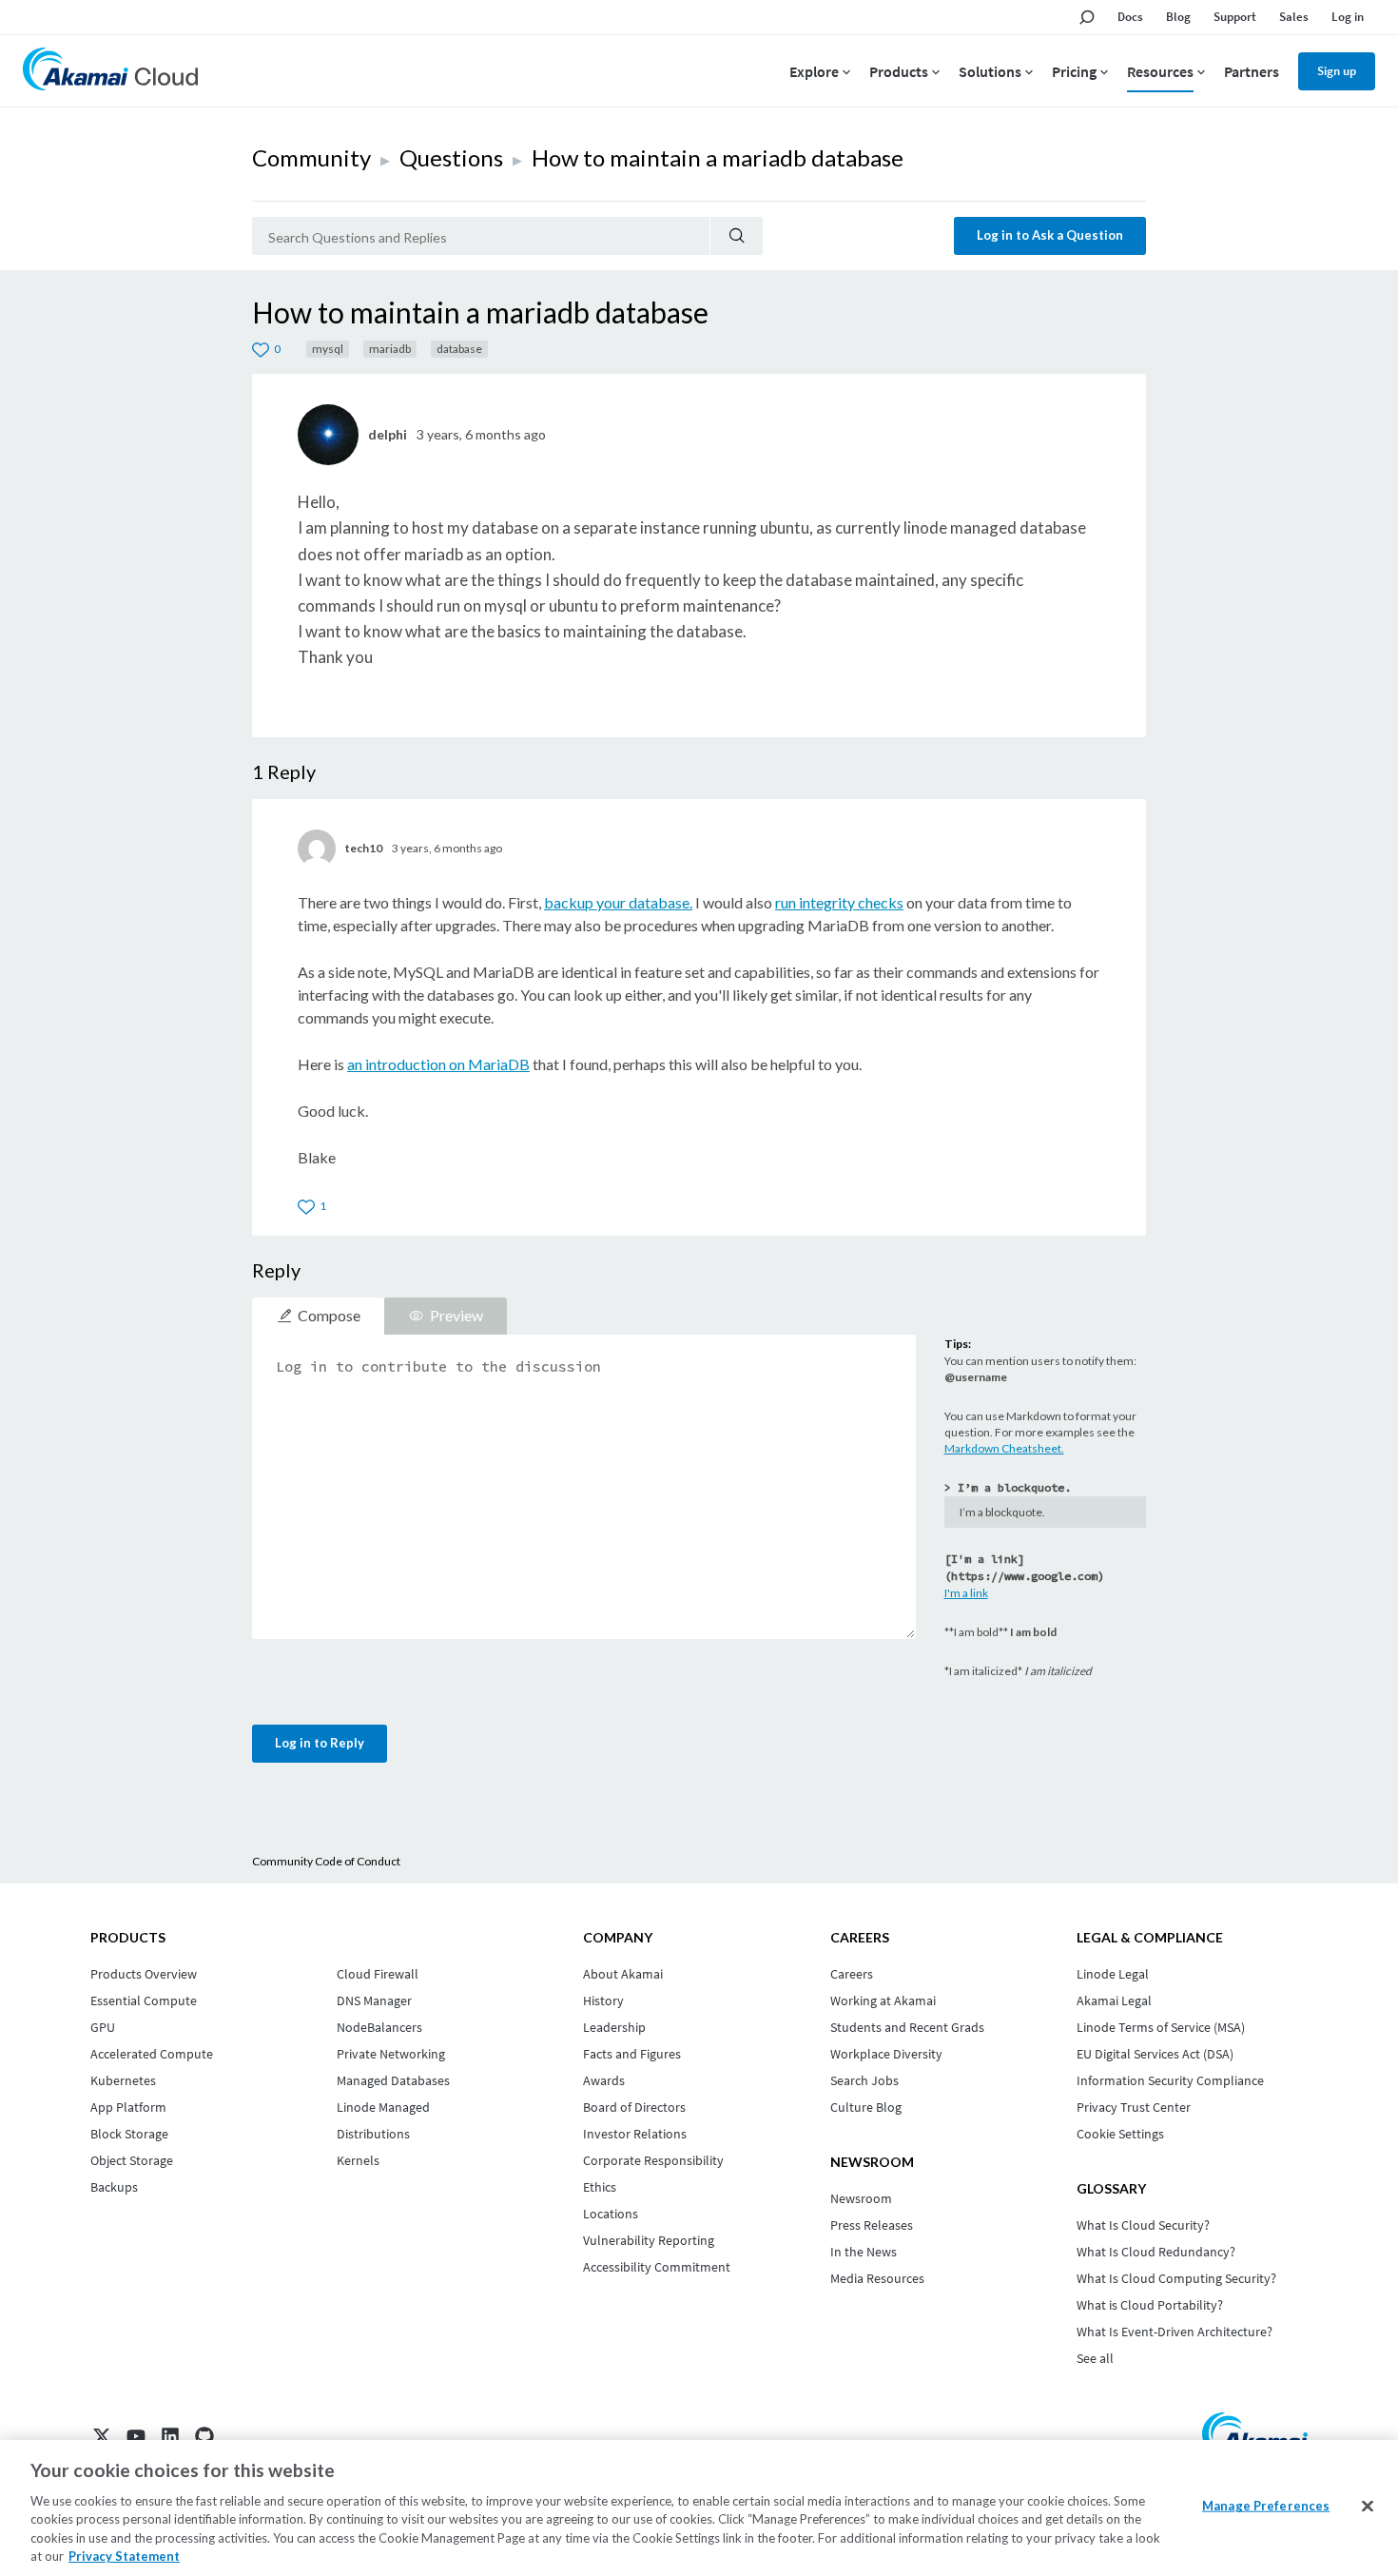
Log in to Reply (320, 1743)
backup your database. (618, 902)
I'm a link (966, 1593)
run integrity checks (839, 902)
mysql (328, 349)
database (459, 349)
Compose (329, 1315)
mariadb (390, 349)
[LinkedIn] (170, 2436)
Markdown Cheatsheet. (1004, 1448)
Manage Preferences (1266, 2506)
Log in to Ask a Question (1050, 235)
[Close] (1368, 2507)
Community (311, 157)
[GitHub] (204, 2436)
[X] (102, 2436)
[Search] (737, 236)
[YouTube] (136, 2436)
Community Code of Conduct (326, 1861)
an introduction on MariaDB (438, 1064)
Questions (451, 157)
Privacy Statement (124, 2556)
